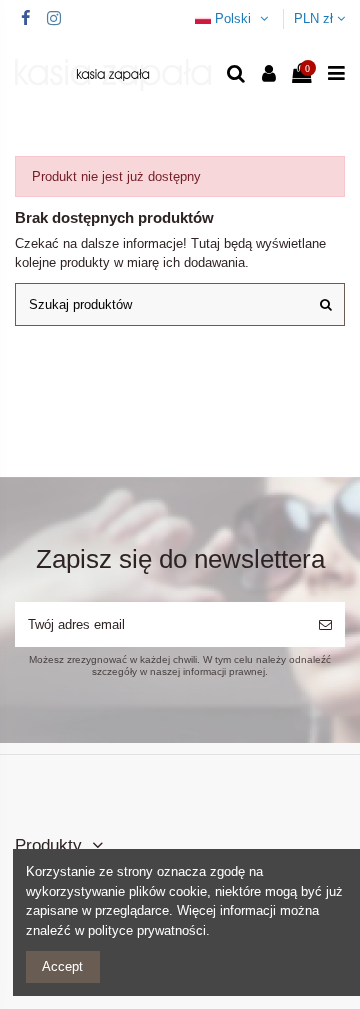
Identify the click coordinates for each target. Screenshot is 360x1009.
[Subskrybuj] (325, 625)
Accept (62, 966)
